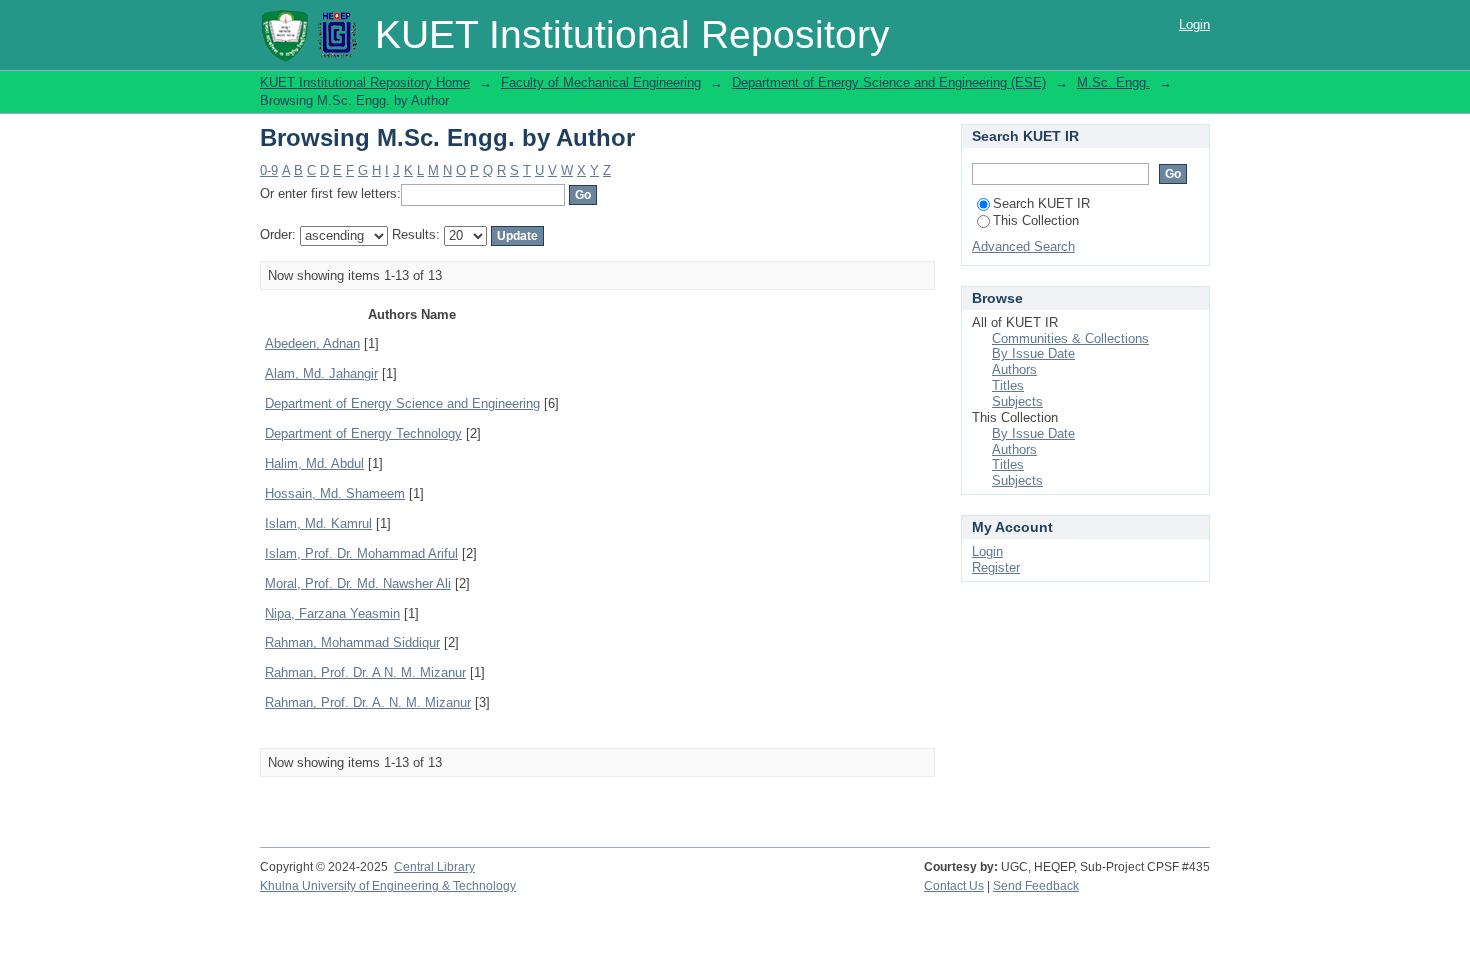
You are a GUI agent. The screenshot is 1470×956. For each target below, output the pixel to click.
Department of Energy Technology (363, 433)
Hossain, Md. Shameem (335, 493)
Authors (1014, 369)
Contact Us (954, 886)
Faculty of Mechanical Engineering (601, 82)
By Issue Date (1033, 353)
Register (996, 567)
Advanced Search (1023, 246)
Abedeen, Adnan (312, 343)
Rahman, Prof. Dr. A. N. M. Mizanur (368, 702)
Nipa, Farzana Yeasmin (332, 613)
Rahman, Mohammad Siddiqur (352, 642)
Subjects (1017, 401)
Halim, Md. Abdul (314, 463)
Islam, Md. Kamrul (318, 523)
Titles (1008, 385)
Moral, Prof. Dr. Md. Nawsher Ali (358, 583)
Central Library (434, 867)
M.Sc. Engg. (1113, 82)
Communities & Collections (1070, 338)
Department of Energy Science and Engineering (402, 403)
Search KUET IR (1041, 203)
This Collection (1036, 220)
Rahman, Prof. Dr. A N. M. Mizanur (365, 672)
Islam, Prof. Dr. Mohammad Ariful (361, 553)
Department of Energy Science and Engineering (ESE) (889, 82)
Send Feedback (1036, 886)
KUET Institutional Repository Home (365, 82)
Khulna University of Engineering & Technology (388, 886)
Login (1194, 24)
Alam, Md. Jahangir (321, 373)
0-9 (269, 170)
